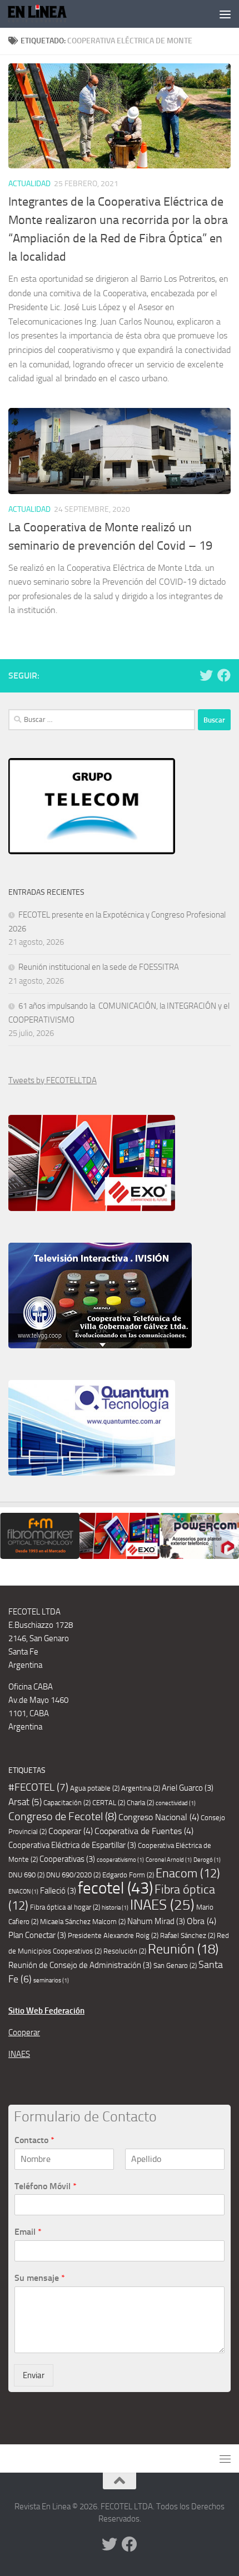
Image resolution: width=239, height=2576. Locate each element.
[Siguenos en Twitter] (206, 675)
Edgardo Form (128, 1875)
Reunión (183, 1949)
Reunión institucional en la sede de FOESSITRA (99, 967)
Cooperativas (67, 1859)
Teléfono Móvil (46, 2186)
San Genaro (175, 1965)
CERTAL (109, 1803)
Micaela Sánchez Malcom (83, 1922)
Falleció (58, 1891)
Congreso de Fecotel (63, 1817)
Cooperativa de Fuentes (144, 1831)
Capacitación (67, 1803)
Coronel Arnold (169, 1860)
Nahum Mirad (156, 1921)
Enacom (188, 1874)
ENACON (23, 1892)
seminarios (51, 1980)
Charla (140, 1803)
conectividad (176, 1803)
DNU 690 (26, 1875)
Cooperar (71, 1831)
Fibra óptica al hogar (65, 1907)
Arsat (25, 1802)
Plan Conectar (37, 1935)
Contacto (34, 2140)
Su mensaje (40, 2278)
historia (115, 1908)
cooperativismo (120, 1860)
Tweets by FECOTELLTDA (53, 1080)
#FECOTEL (38, 1787)
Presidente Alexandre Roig (113, 1935)
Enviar (34, 2375)
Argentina (141, 1788)
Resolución (125, 1951)
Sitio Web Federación (46, 2011)
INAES (162, 1905)
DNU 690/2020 (73, 1875)
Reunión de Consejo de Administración (80, 1965)
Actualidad (29, 184)
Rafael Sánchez (188, 1935)
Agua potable (95, 1788)
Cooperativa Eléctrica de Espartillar (72, 1845)
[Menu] (225, 14)
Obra (201, 1921)
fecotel (115, 1888)
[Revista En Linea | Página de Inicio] (47, 14)
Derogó (207, 1860)
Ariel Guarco (188, 1788)
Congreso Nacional (159, 1817)
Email (28, 2232)
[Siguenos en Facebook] (224, 675)
